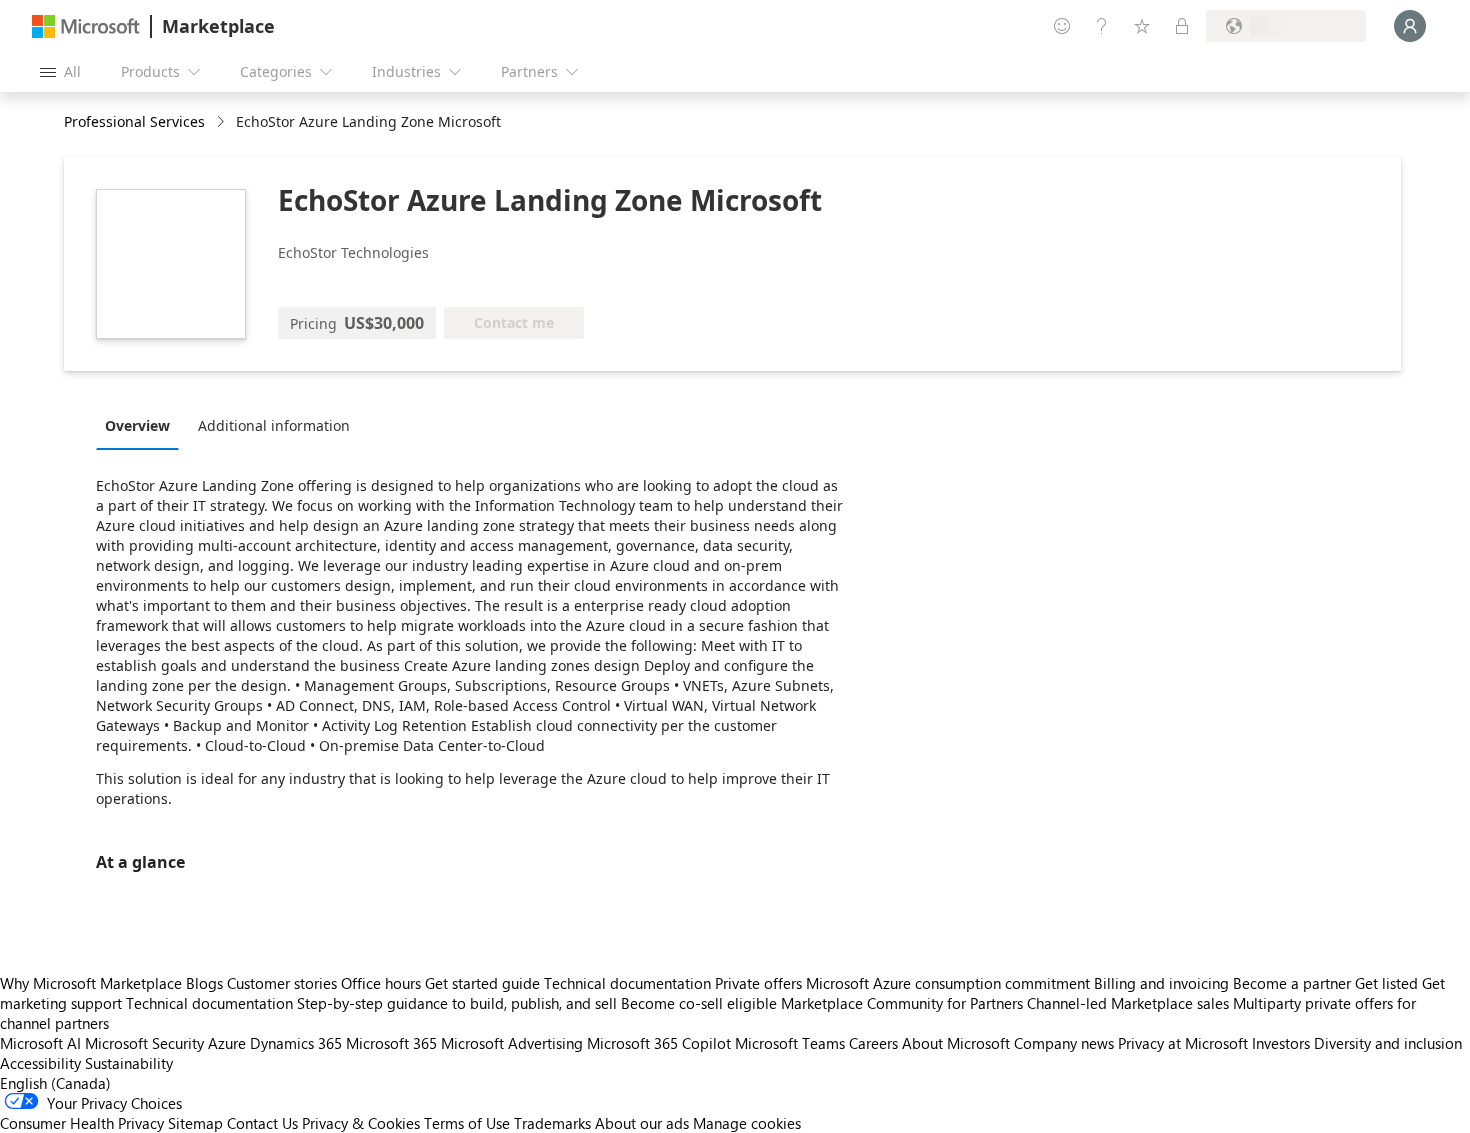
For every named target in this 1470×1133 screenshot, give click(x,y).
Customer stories (282, 983)
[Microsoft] (86, 26)
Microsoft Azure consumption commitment (950, 983)
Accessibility (40, 1063)
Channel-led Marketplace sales (1128, 1003)
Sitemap (195, 1123)
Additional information (274, 425)
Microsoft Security (144, 1043)
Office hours (381, 983)
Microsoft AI (40, 1043)
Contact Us (262, 1123)
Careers (873, 1043)
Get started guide (482, 983)
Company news (1064, 1043)
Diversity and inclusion (1388, 1043)
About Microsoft (956, 1043)
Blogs (204, 983)
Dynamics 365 (296, 1043)
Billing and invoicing (1161, 983)
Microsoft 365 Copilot (659, 1043)
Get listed (1386, 983)
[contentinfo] (222, 122)
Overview (137, 425)
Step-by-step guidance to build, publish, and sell (457, 1003)
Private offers (758, 983)
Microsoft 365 (391, 1043)
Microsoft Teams (790, 1043)
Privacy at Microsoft (1183, 1043)
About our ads (642, 1123)
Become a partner (1292, 983)
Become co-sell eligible (699, 1003)
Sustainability (129, 1063)
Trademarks (552, 1123)
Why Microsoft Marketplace (91, 983)
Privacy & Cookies (361, 1123)
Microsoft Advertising (512, 1043)
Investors (1281, 1043)
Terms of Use (467, 1123)
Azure (227, 1043)
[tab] (142, 425)
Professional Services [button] (134, 121)
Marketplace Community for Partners (902, 1003)
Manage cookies (747, 1123)
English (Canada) (55, 1083)
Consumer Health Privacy (82, 1123)
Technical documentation (627, 983)
